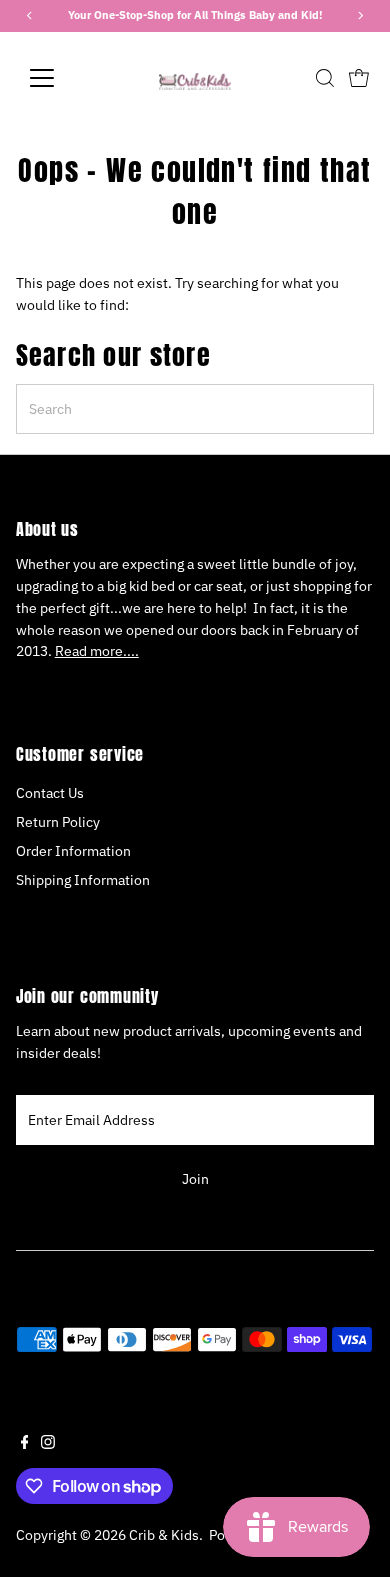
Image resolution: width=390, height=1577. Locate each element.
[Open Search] (325, 78)
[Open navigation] (58, 78)
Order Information (73, 851)
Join (195, 1179)
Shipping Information (83, 880)
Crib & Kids (164, 1535)
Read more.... (97, 651)
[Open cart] (359, 78)
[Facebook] (25, 1444)
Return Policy (58, 822)
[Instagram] (48, 1444)
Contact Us (50, 793)
